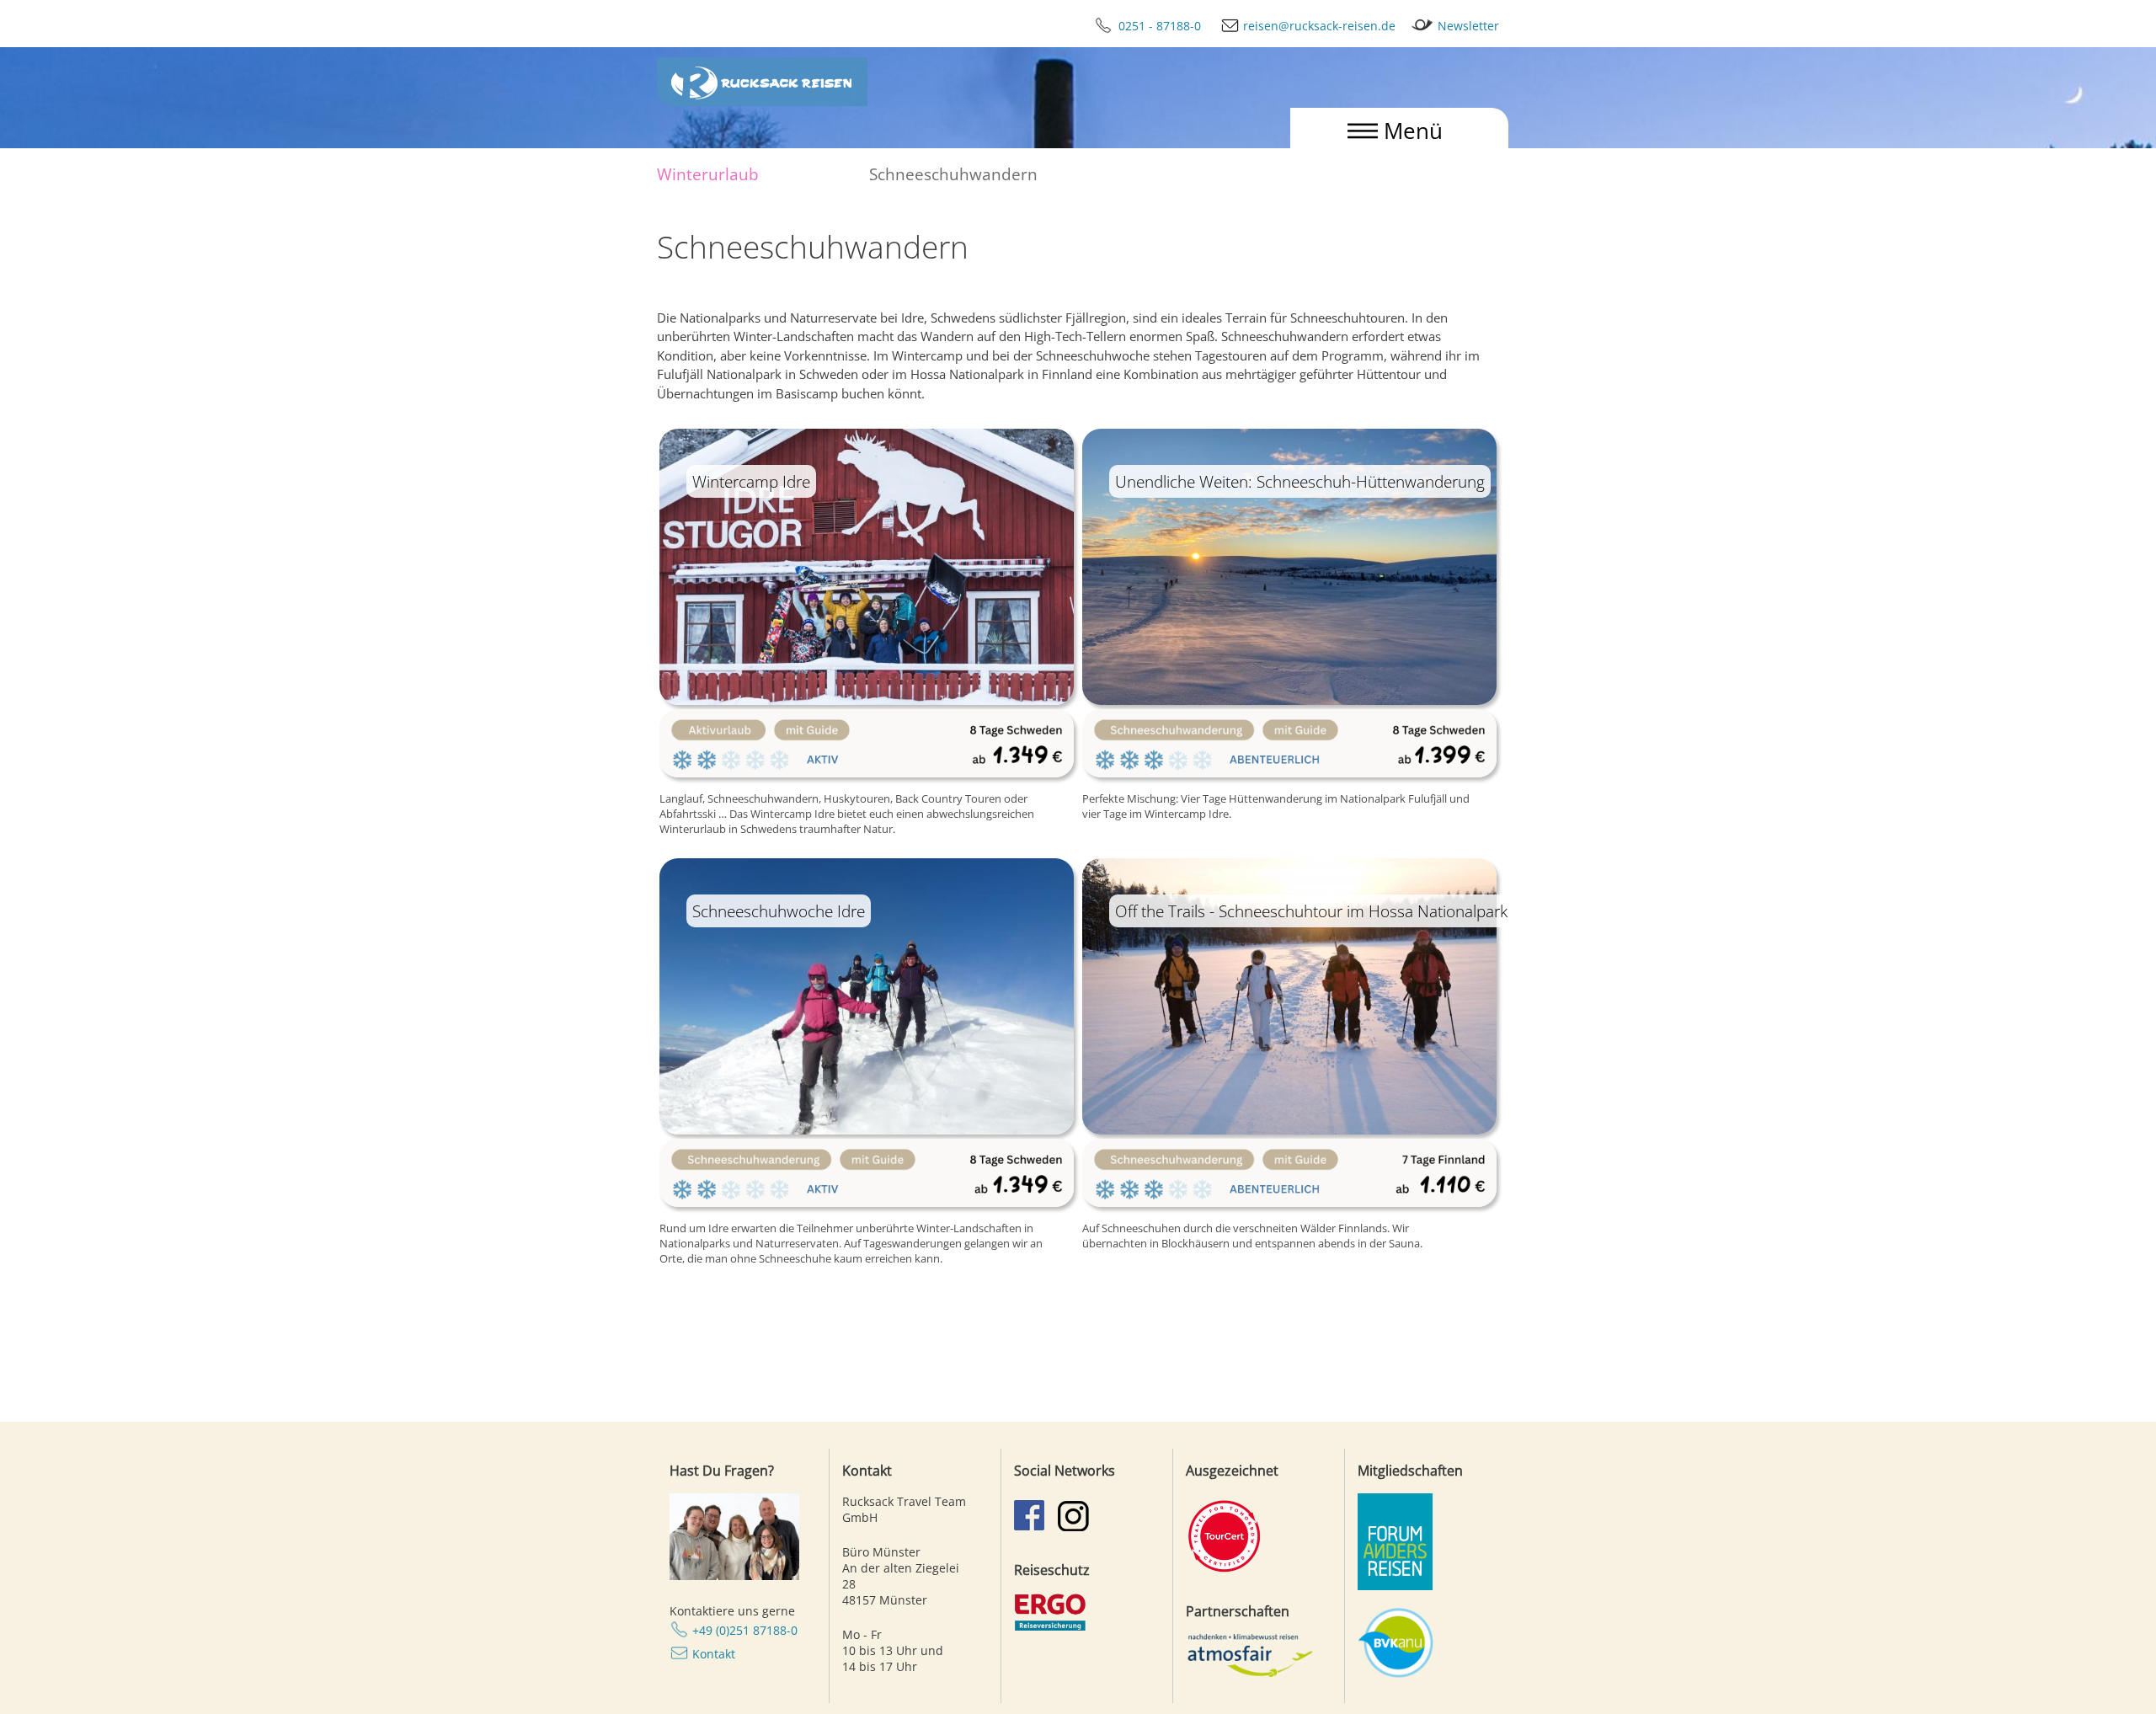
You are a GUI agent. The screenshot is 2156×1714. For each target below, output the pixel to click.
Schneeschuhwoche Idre (779, 911)
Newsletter (1468, 26)
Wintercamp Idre (751, 481)
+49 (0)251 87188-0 (745, 1630)
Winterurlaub (708, 174)
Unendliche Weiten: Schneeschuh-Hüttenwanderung (1300, 481)
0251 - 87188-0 (1161, 26)
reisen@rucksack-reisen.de (1319, 26)
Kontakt (714, 1654)
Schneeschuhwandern (953, 174)
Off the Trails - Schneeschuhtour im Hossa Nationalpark (1311, 911)
